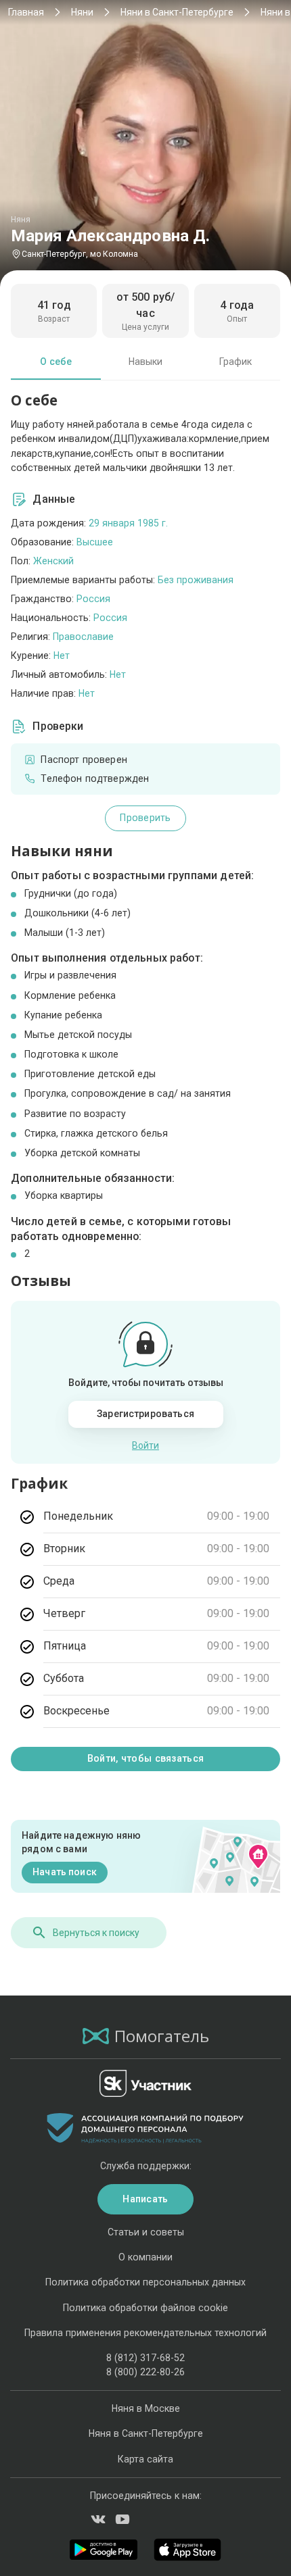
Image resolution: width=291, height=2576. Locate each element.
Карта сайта (145, 2459)
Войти (145, 1445)
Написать (145, 2199)
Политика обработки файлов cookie (145, 2308)
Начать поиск (65, 1872)
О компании (145, 2257)
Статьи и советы (146, 2232)
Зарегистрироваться (145, 1414)
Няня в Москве (146, 2408)
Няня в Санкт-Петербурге (146, 2433)
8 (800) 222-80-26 (145, 2372)
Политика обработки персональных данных (145, 2282)
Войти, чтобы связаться (145, 1758)
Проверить (145, 818)
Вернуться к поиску (96, 1933)
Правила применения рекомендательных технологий (145, 2333)
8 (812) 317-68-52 (145, 2358)
